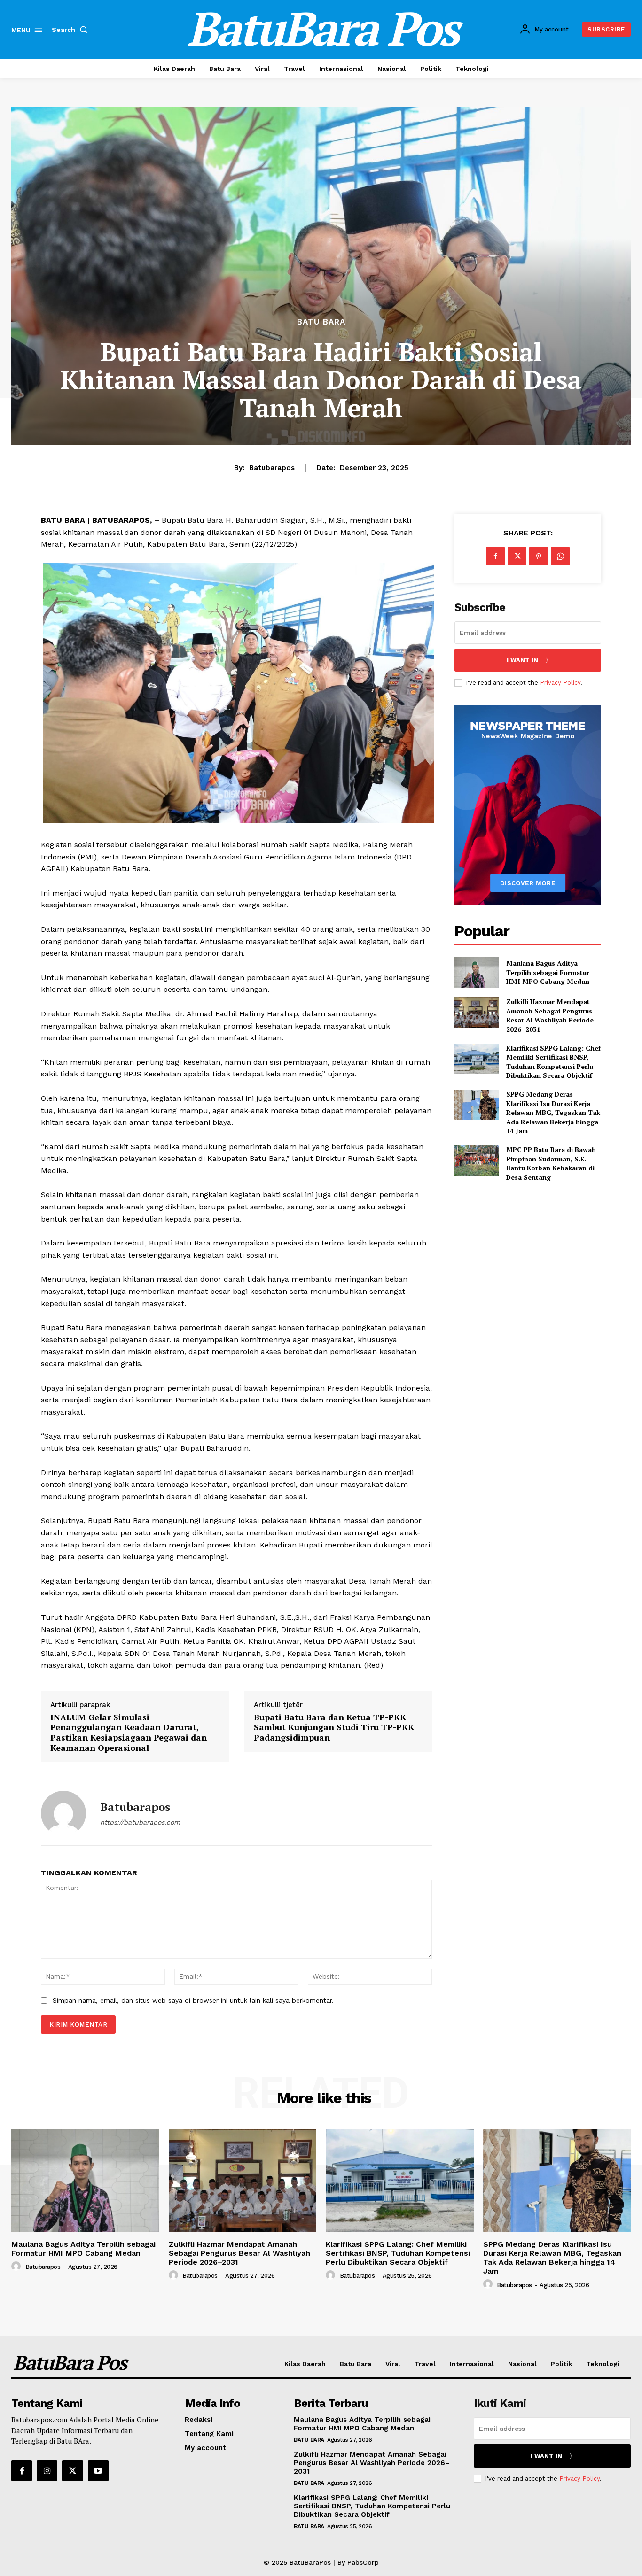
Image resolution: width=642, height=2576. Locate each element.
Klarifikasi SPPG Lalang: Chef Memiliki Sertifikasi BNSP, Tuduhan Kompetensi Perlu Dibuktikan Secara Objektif (553, 1062)
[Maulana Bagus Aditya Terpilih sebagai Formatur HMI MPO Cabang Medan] (476, 972)
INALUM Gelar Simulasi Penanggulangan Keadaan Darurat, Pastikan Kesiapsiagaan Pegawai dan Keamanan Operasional (129, 1733)
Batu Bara (321, 322)
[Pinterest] (539, 556)
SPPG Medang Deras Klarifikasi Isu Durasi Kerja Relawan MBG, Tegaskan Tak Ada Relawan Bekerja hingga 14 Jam (553, 1112)
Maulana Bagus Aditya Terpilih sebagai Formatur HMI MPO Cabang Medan (548, 972)
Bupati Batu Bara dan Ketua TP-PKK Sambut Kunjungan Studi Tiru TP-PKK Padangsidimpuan (334, 1728)
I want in (522, 660)
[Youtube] (98, 2471)
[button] (71, 30)
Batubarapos (272, 468)
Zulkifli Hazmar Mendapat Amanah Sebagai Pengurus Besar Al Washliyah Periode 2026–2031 (550, 1015)
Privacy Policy (560, 683)
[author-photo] (17, 2267)
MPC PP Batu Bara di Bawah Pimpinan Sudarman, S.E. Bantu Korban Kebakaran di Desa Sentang (551, 1163)
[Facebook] (495, 556)
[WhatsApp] (560, 556)
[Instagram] (47, 2471)
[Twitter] (517, 556)
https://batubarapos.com (140, 1822)
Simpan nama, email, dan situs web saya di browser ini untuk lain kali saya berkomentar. (193, 2000)
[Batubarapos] (63, 1813)
